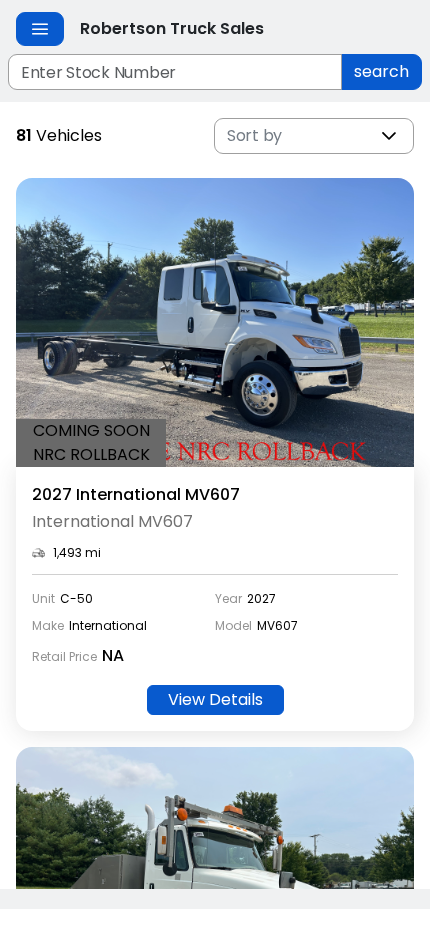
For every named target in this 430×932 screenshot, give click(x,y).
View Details (215, 699)
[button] (389, 136)
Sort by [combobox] (254, 135)
